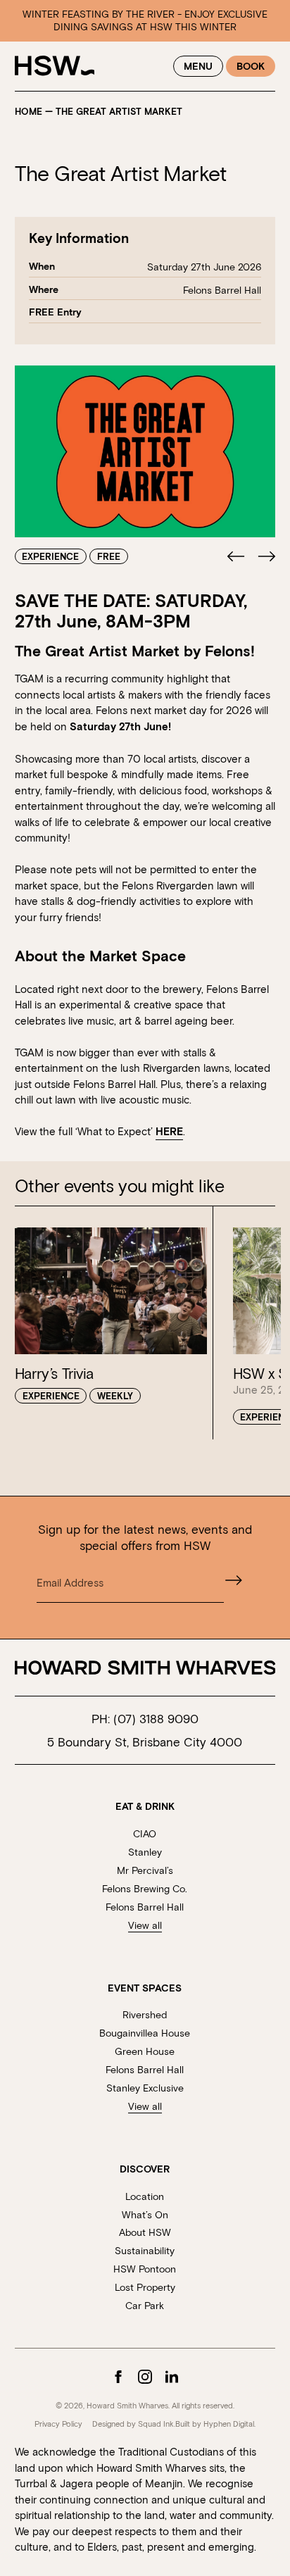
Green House (145, 2051)
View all (145, 1925)
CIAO (145, 1833)
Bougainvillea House (145, 2033)
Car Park (145, 2305)
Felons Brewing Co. (145, 1888)
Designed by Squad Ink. (134, 2424)
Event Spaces (145, 1988)
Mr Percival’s (145, 1870)
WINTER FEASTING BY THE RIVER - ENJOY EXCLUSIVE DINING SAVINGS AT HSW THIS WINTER (145, 20)
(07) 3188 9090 (156, 1718)
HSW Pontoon (145, 2269)
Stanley (145, 1852)
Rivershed (145, 2014)
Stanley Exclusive (145, 2088)
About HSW (145, 2232)
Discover (145, 2169)
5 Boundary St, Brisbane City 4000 (145, 1742)
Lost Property (145, 2287)
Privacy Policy (58, 2424)
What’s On (145, 2214)
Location (145, 2196)
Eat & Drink (145, 1806)
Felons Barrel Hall (145, 1907)
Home (29, 112)
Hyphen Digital (229, 2424)
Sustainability (145, 2250)
